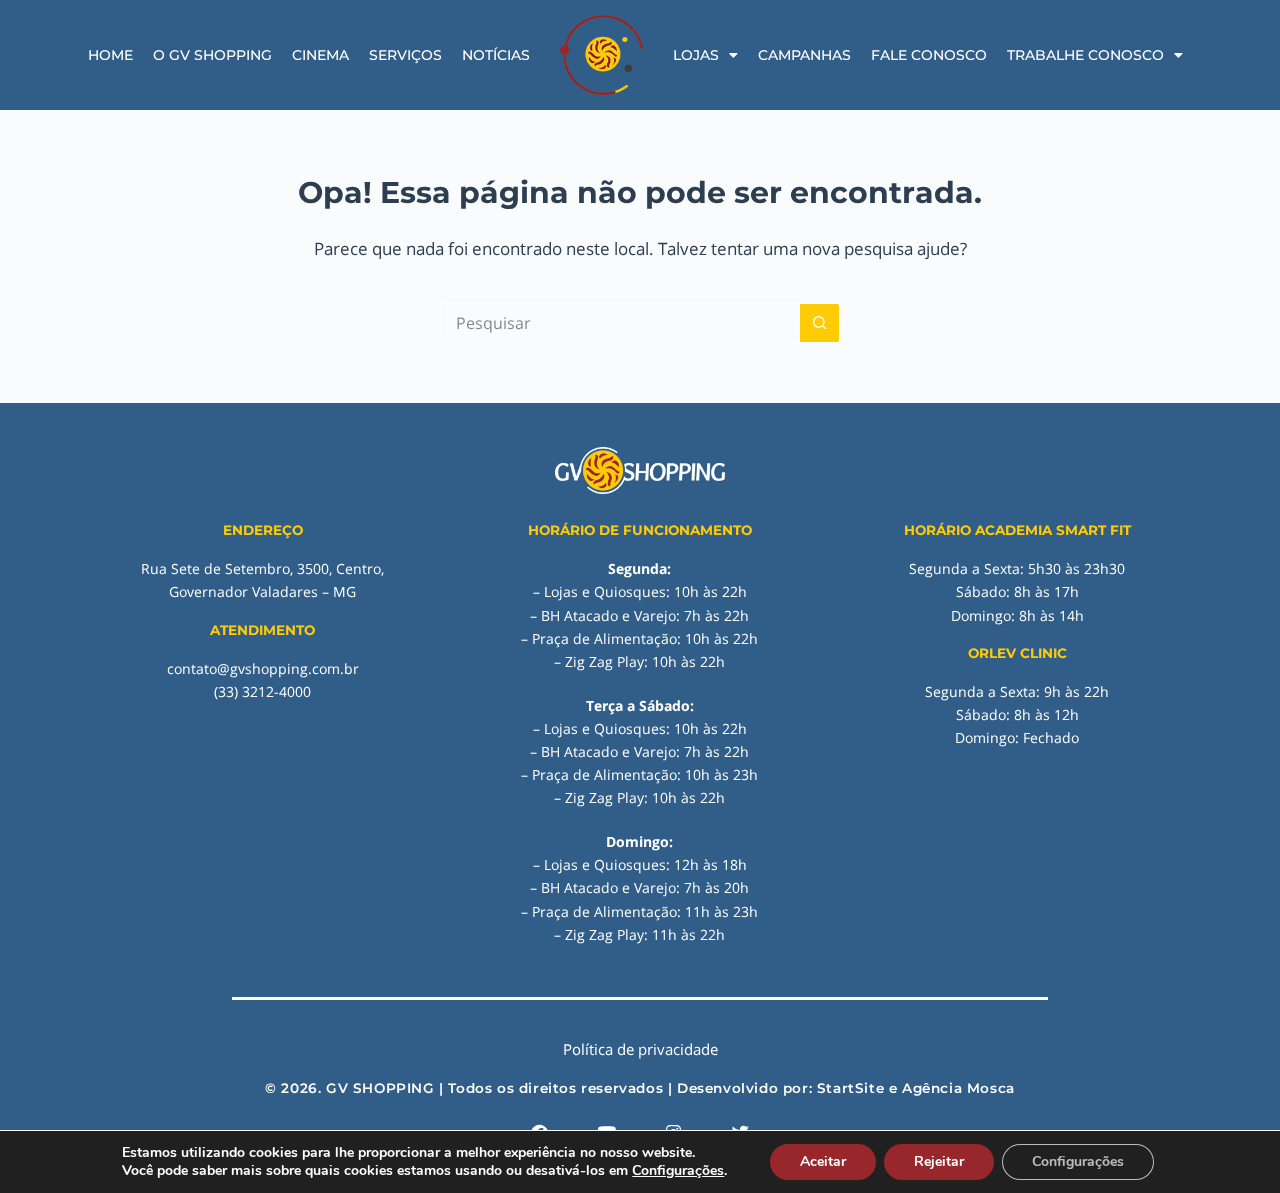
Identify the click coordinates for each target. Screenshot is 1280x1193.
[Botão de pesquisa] (820, 323)
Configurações (678, 1171)
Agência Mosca (958, 1088)
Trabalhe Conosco (1085, 55)
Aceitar (823, 1161)
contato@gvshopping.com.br (263, 668)
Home (110, 55)
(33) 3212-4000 (262, 691)
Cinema (320, 55)
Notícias (496, 55)
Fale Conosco (929, 55)
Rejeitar (939, 1161)
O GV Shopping (212, 55)
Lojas (696, 55)
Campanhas (804, 55)
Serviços (405, 55)
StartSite (850, 1088)
